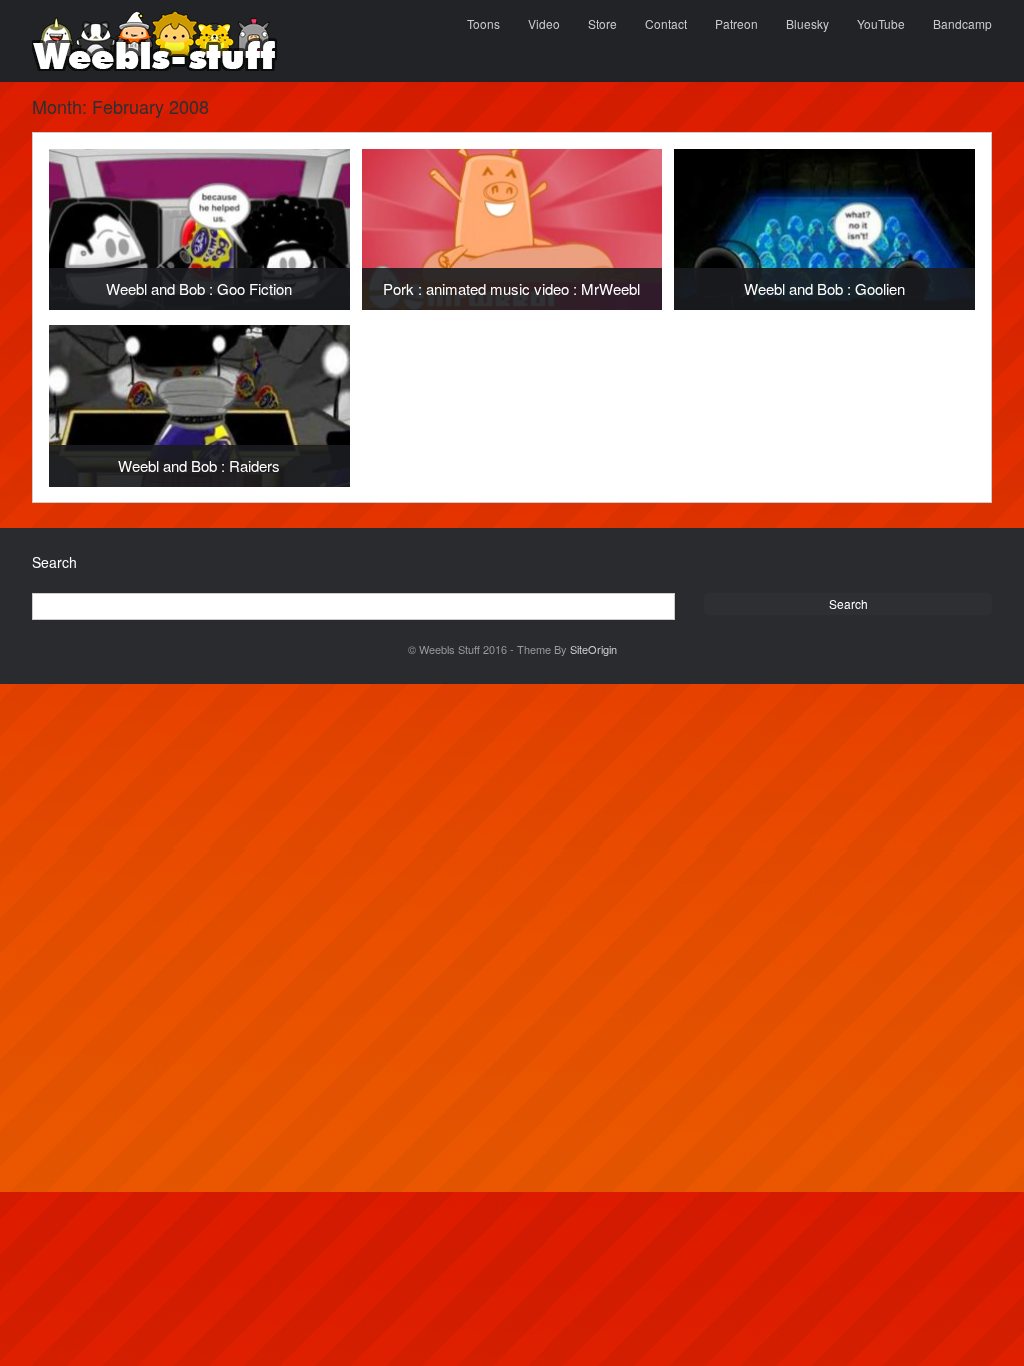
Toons (483, 23)
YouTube (881, 23)
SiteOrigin (593, 649)
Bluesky (807, 23)
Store (602, 23)
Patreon (736, 23)
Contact (666, 23)
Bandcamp (962, 23)
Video (544, 23)
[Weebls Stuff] (154, 41)
